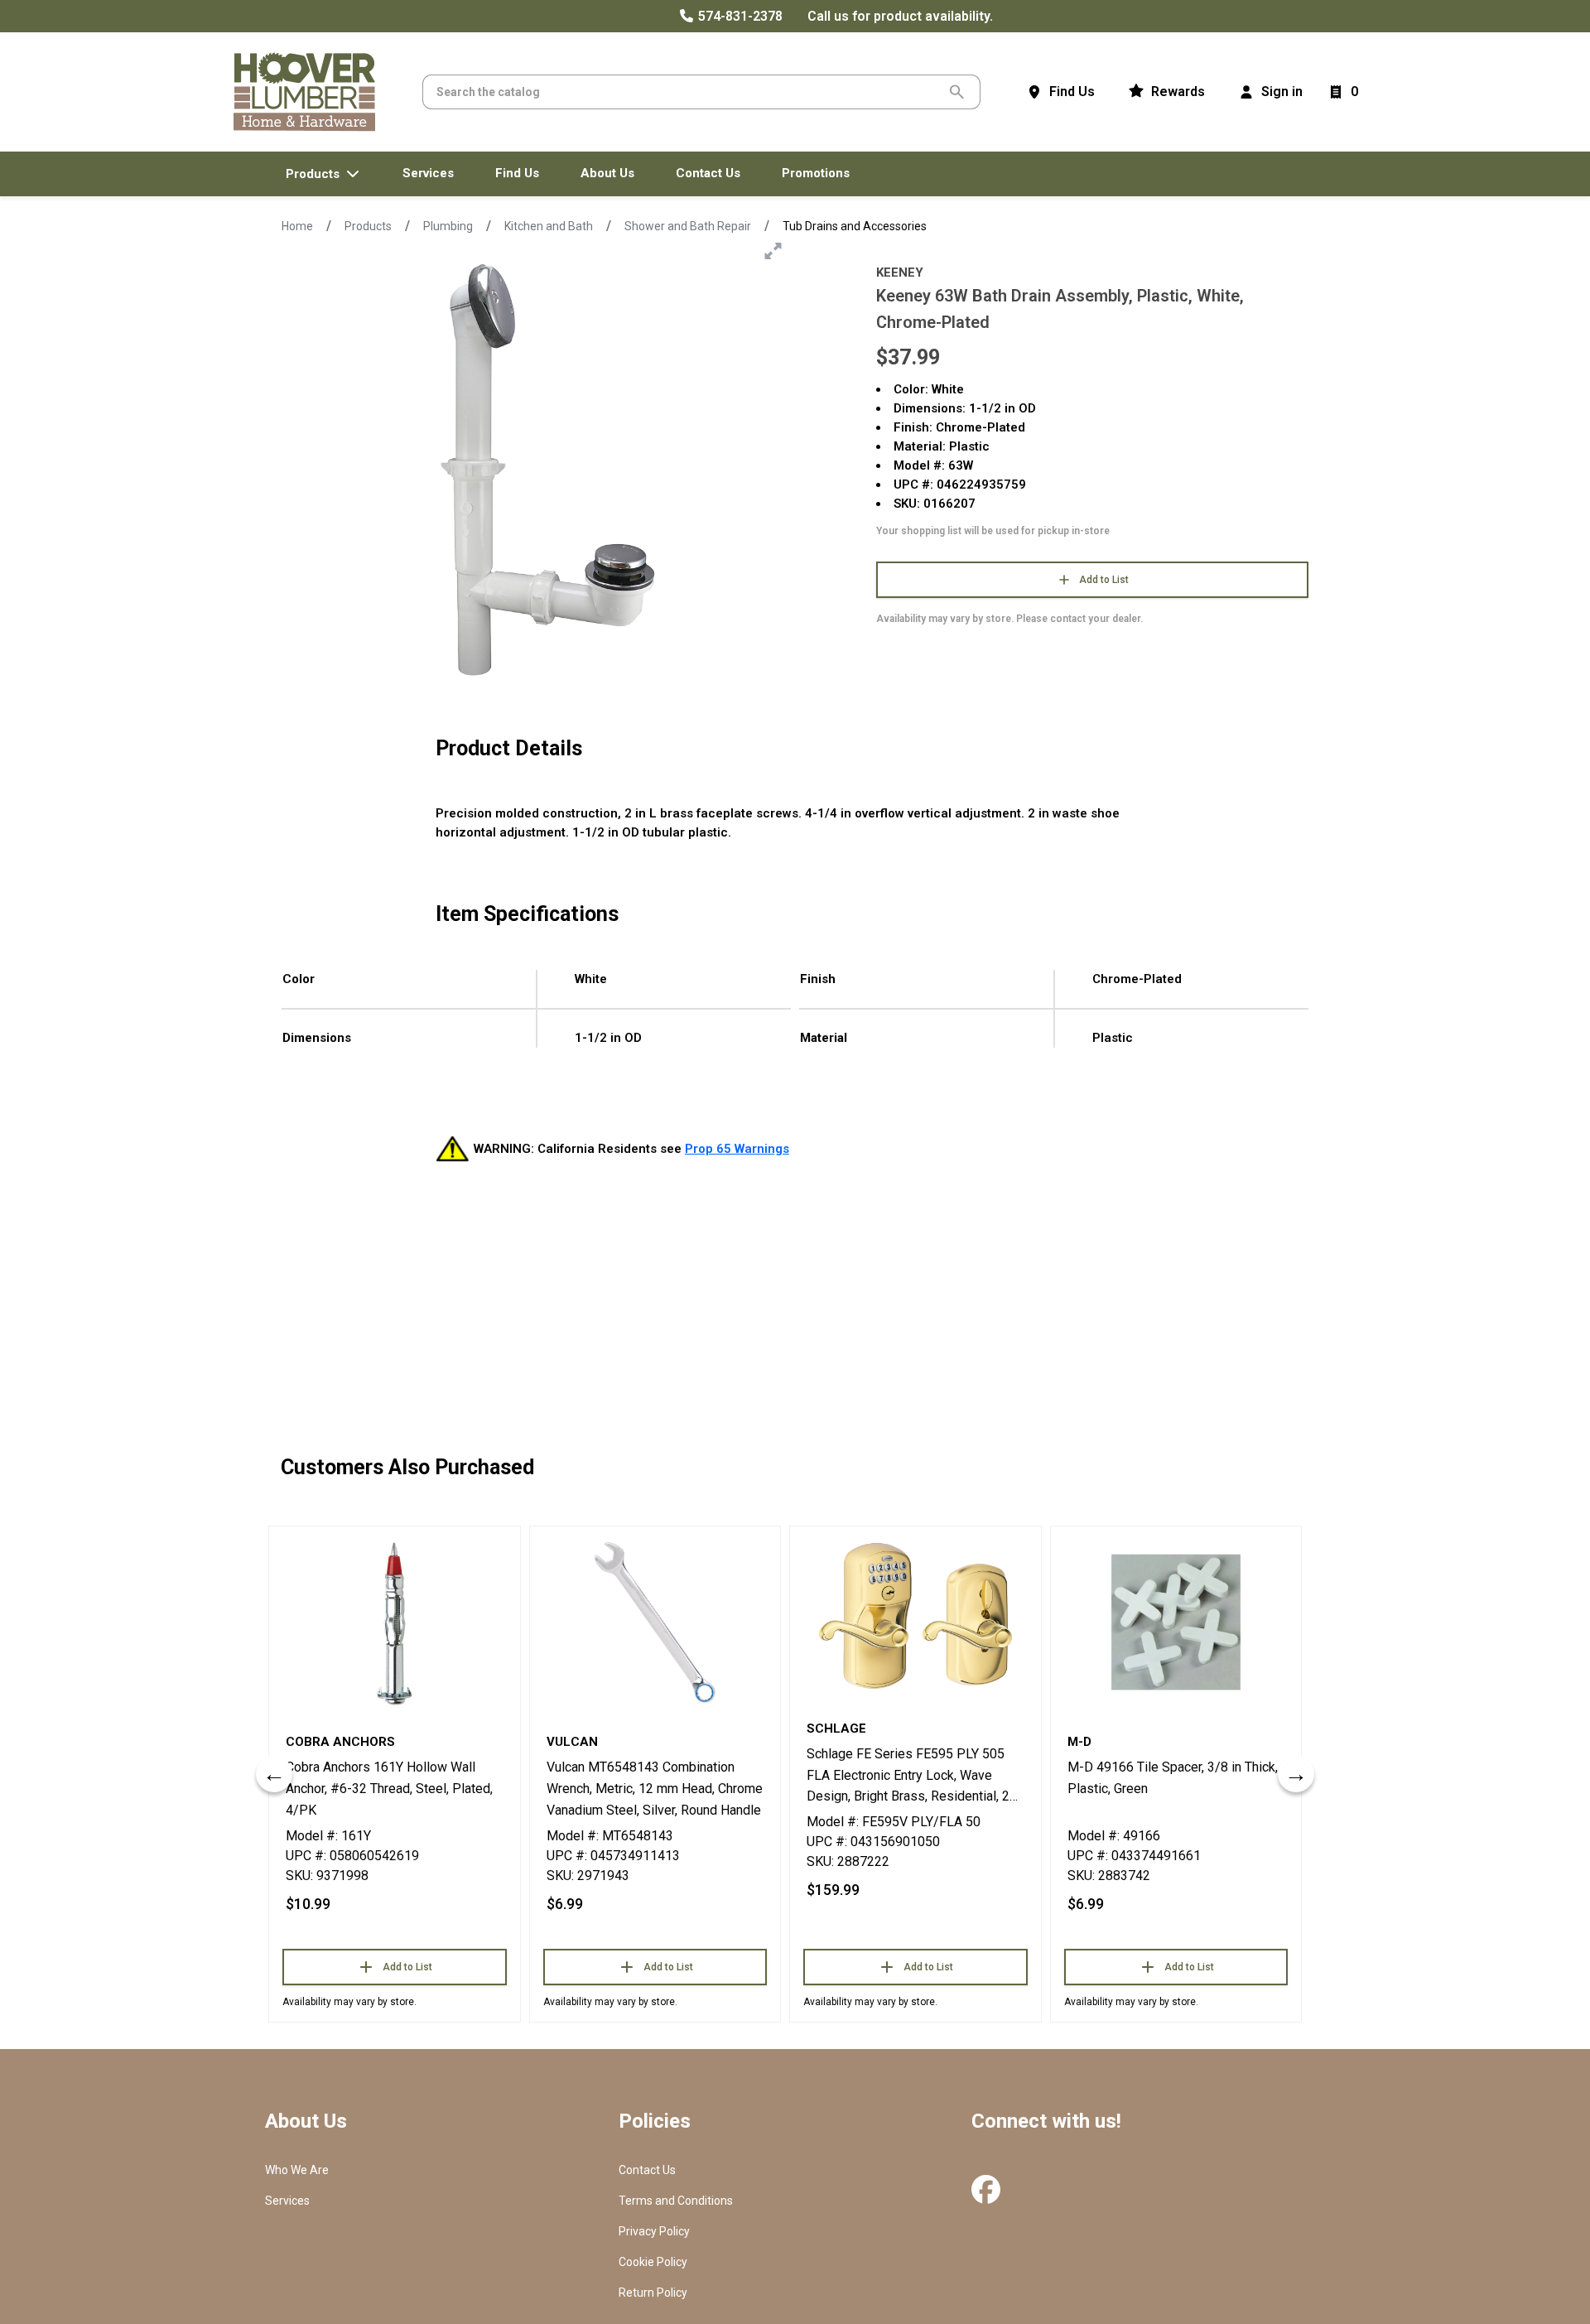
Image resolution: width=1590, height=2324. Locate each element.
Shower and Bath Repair (688, 226)
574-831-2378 (739, 16)
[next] (1296, 1774)
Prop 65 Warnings (737, 1149)
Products (368, 226)
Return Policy (653, 2293)
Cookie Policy (653, 2262)
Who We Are (297, 2170)
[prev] (274, 1774)
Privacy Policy (654, 2231)
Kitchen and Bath (549, 226)
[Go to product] (395, 1622)
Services (287, 2201)
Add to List (1104, 580)
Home (297, 226)
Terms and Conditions (676, 2201)
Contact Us (647, 2170)
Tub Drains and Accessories (855, 226)
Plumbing (448, 226)
